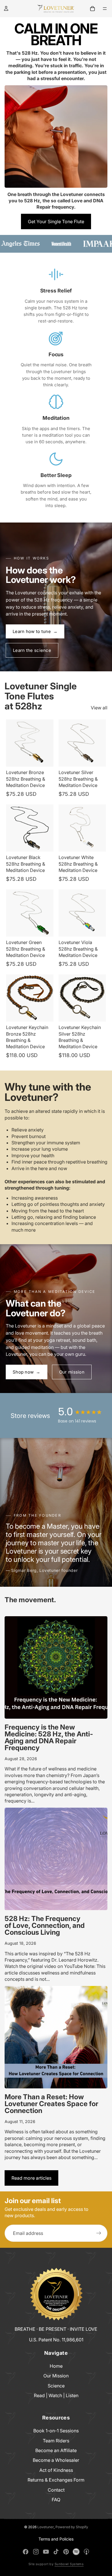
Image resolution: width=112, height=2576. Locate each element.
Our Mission (56, 2376)
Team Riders (56, 2441)
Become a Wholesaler (56, 2460)
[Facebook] (26, 2552)
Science (56, 2386)
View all (99, 708)
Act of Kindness (56, 2470)
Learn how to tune (35, 631)
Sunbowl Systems (69, 2564)
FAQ (56, 2500)
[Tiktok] (56, 2552)
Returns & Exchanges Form (56, 2480)
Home (56, 2366)
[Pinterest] (66, 2552)
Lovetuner (46, 2527)
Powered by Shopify (72, 2527)
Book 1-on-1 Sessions (56, 2431)
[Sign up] (99, 2233)
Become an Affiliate (56, 2450)
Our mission (72, 1372)
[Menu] (105, 9)
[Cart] (92, 9)
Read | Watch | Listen (56, 2395)
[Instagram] (36, 2552)
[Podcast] (86, 2552)
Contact (56, 2490)
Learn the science (32, 650)
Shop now (27, 1372)
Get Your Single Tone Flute (56, 221)
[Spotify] (76, 2552)
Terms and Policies (56, 2539)
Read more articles (31, 2178)
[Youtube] (46, 2552)
